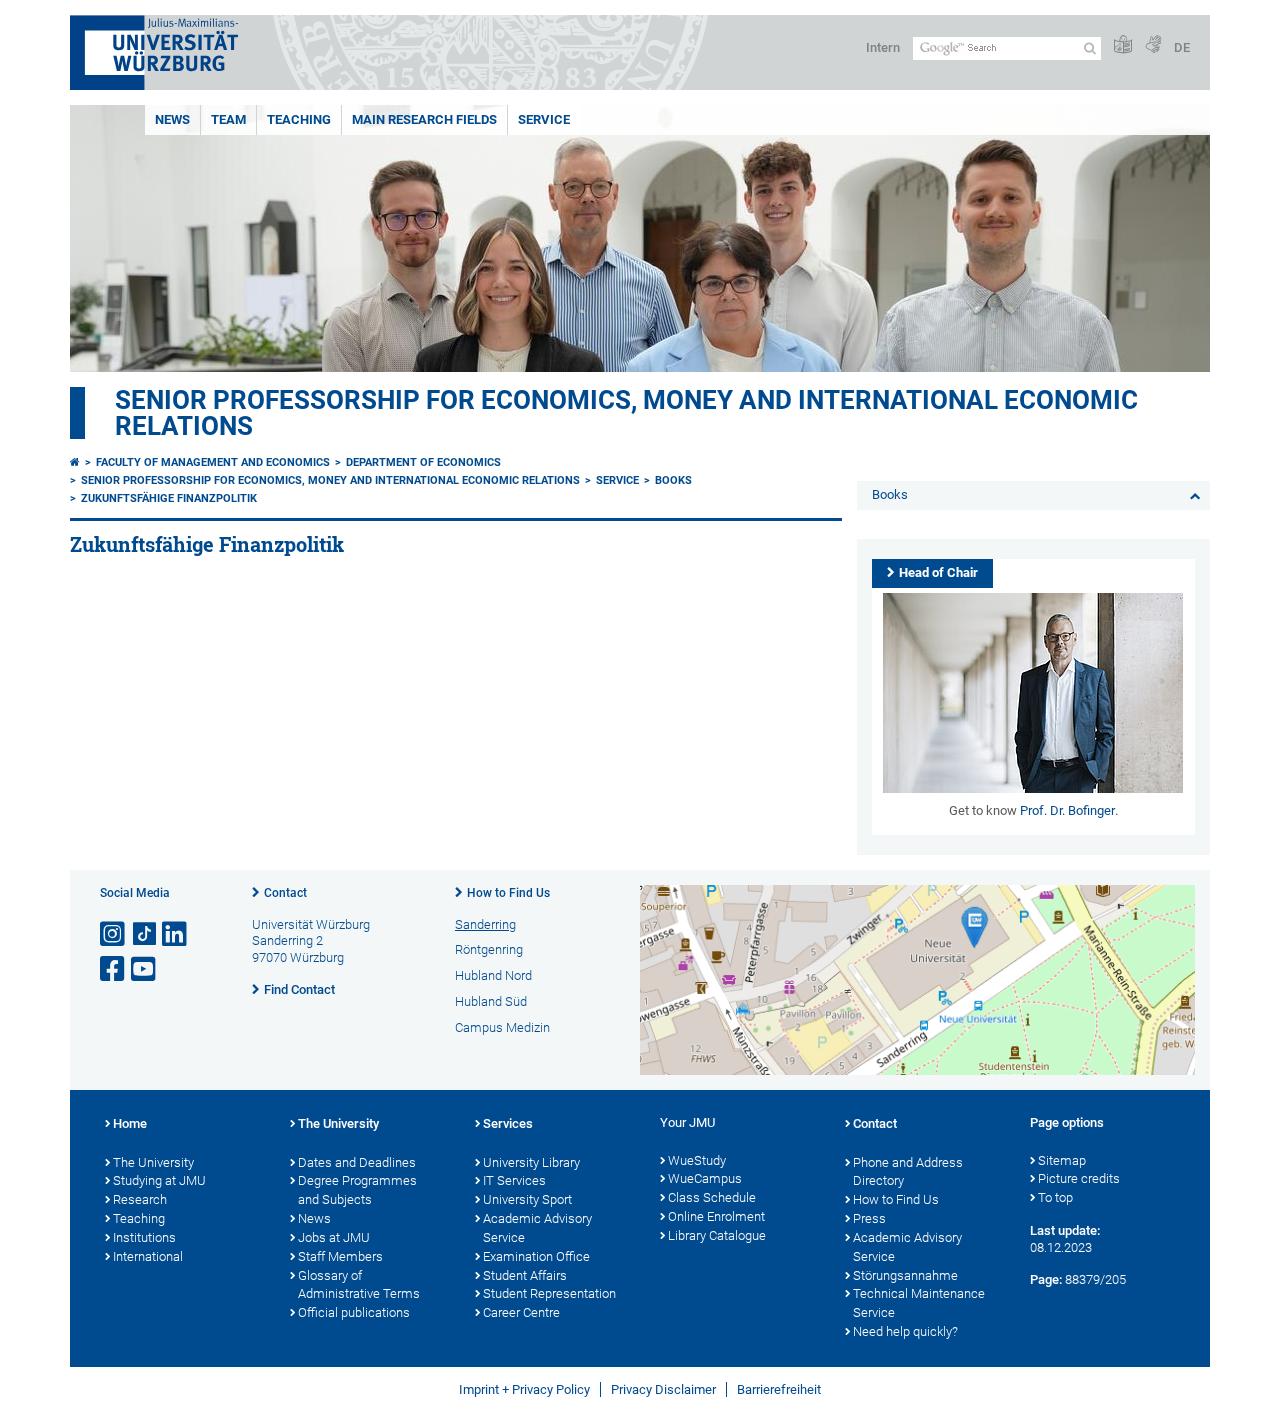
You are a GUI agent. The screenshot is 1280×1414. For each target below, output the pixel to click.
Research (140, 1199)
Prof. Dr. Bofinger (1067, 810)
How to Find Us (508, 893)
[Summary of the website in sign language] (1153, 45)
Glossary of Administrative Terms (359, 1285)
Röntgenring (489, 949)
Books (673, 480)
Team (228, 119)
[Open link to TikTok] (145, 934)
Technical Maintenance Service (919, 1303)
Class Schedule (712, 1197)
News (172, 119)
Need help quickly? (905, 1331)
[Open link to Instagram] (114, 934)
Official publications (354, 1312)
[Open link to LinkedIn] (176, 934)
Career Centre (521, 1312)
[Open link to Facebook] (114, 969)
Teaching (299, 119)
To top (1055, 1197)
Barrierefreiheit (779, 1389)
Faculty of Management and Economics (213, 462)
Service (544, 119)
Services (508, 1123)
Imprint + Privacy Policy (524, 1389)
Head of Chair (938, 572)
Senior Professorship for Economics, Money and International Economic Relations (626, 413)
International (148, 1256)
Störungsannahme (905, 1275)
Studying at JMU (159, 1180)
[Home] (75, 462)
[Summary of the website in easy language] (1123, 45)
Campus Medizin (502, 1027)
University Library (531, 1162)
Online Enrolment (716, 1216)
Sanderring (485, 924)
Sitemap (1062, 1160)
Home (130, 1123)
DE (1182, 47)
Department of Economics (423, 462)
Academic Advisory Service (537, 1228)
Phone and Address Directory (908, 1172)
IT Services (514, 1180)
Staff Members (340, 1256)
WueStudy (697, 1160)
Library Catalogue (717, 1235)
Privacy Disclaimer (663, 1389)
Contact (285, 893)
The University (153, 1162)
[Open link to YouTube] (145, 969)
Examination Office (536, 1256)
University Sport (527, 1199)
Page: (1046, 1279)
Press (869, 1218)
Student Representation (549, 1293)
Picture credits (1079, 1178)
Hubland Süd (491, 1001)
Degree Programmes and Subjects (357, 1190)
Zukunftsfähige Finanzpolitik (169, 498)
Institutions (144, 1237)
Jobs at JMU (334, 1237)
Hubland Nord (493, 975)
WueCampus (705, 1178)
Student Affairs (525, 1275)
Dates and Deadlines (357, 1162)
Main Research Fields (424, 119)
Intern (883, 47)
